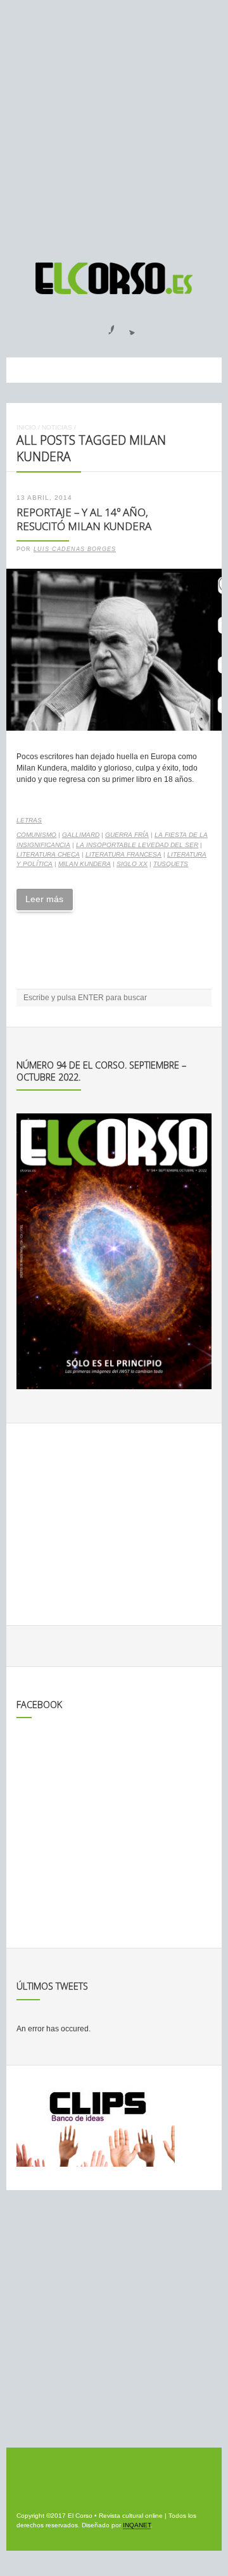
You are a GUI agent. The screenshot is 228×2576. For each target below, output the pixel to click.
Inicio (26, 427)
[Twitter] (127, 326)
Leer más (44, 899)
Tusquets (171, 864)
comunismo (36, 835)
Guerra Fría (127, 835)
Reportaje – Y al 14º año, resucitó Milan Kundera (84, 519)
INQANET (137, 2525)
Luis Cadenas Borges (75, 549)
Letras (29, 820)
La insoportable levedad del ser (137, 845)
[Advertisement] (114, 125)
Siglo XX (132, 864)
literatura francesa (123, 854)
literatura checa (48, 854)
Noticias (57, 427)
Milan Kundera (85, 864)
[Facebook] (104, 326)
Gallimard (81, 835)
